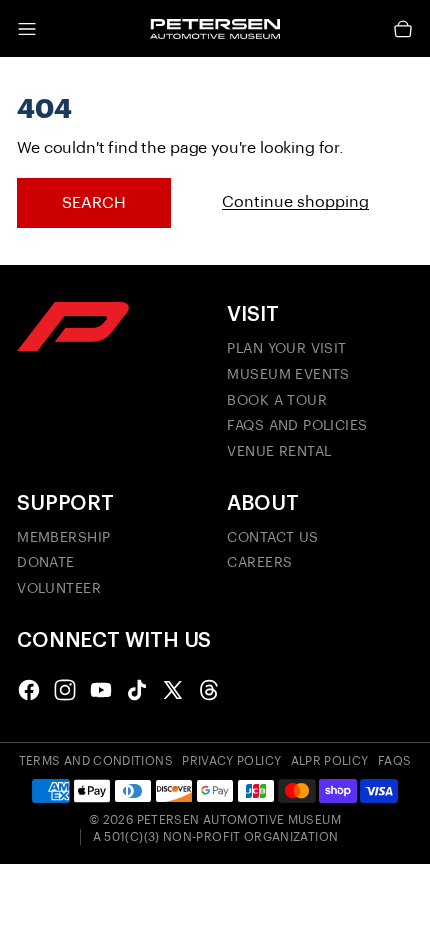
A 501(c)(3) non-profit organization (216, 837)
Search (94, 203)
